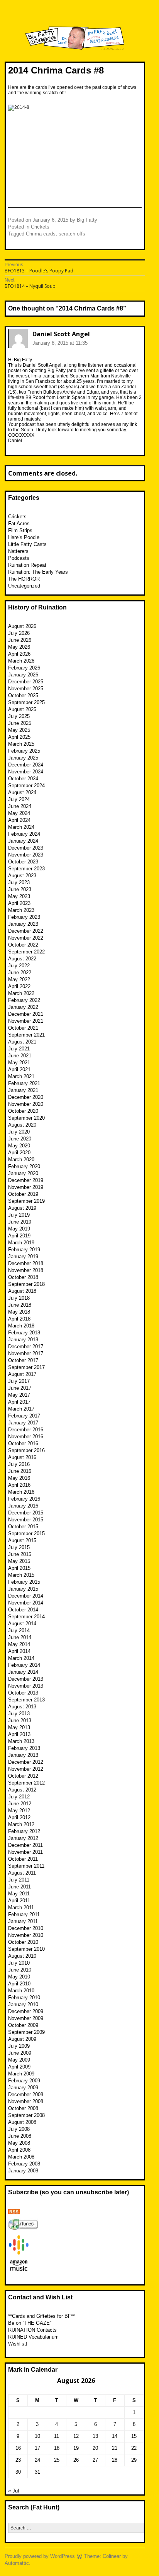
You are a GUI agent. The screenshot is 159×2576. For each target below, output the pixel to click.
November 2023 (26, 855)
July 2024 (19, 799)
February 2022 (24, 1000)
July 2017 (19, 1381)
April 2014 (19, 1651)
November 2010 (26, 1935)
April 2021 (19, 1069)
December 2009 (26, 2011)
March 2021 (21, 1076)
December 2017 (26, 1346)
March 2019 (21, 1243)
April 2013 (19, 1734)
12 (76, 2436)
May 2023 (19, 896)
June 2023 (20, 889)
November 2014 (26, 1603)
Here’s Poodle (24, 537)
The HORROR (24, 579)
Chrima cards (41, 234)
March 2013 (21, 1741)
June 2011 (19, 1887)
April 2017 (19, 1402)
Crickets (40, 227)
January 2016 (23, 1506)
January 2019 (23, 1256)
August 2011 (22, 1873)
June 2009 (20, 2053)
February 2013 (24, 1748)
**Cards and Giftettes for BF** (41, 2316)
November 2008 (26, 2101)
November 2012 (26, 1769)
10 (37, 2436)
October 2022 (23, 945)
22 (134, 2448)
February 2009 (24, 2081)
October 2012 (23, 1776)
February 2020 (24, 1166)
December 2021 (26, 1014)
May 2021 (19, 1063)
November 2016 (26, 1437)
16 (18, 2448)
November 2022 (26, 938)
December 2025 (26, 682)
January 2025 (23, 758)
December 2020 (26, 1097)
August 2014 (22, 1624)
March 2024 (21, 827)
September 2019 (26, 1201)
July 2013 (19, 1714)
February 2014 (24, 1665)
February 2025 (24, 751)
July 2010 (19, 1963)
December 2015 (26, 1513)
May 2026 (19, 647)
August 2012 (22, 1790)
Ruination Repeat (27, 565)
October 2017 (23, 1360)
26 (76, 2460)
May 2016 (19, 1478)
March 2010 (21, 1991)
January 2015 (23, 1589)
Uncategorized (24, 586)
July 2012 (19, 1797)
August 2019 (22, 1208)
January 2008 (23, 2171)
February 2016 (24, 1499)
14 (115, 2436)
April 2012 (19, 1817)
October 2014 (23, 1610)
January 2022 (23, 1007)
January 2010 (23, 2004)
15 (134, 2436)
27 (95, 2460)
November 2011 (25, 1852)
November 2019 (26, 1187)
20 (95, 2448)
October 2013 (23, 1693)
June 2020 (20, 1139)
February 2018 (24, 1333)
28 (115, 2460)
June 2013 (20, 1720)
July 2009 (19, 2046)
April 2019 (19, 1236)
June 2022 (20, 972)
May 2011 (19, 1894)
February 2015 (24, 1582)
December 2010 (26, 1928)
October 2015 (23, 1527)
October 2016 (23, 1443)
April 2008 (19, 2150)
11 (57, 2436)
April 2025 (19, 737)
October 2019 (23, 1194)
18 (57, 2448)
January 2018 (23, 1340)
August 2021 (22, 1042)
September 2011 (26, 1866)
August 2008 (22, 2122)
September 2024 (26, 785)
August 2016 (22, 1457)
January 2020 (23, 1173)
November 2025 (26, 689)
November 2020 (26, 1104)
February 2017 (24, 1416)
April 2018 (19, 1319)
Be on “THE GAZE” (30, 2323)
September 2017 (26, 1367)
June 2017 (20, 1388)
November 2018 (26, 1270)
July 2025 (19, 716)
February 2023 (24, 917)
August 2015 (22, 1540)
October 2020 (23, 1111)
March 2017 (21, 1409)
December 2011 (25, 1845)
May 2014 (19, 1644)
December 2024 (26, 765)
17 (37, 2448)
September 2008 (26, 2115)
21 (115, 2448)
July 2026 (19, 633)
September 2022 (26, 952)
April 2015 (19, 1568)
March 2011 (21, 1907)
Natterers (18, 551)
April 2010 (19, 1984)
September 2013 (26, 1700)
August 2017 (22, 1374)
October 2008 (23, 2108)
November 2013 (26, 1686)
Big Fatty (87, 220)
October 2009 (23, 2025)
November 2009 (26, 2018)
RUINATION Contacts (32, 2330)
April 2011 (19, 1901)
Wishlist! (18, 2344)
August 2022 (22, 959)
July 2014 (19, 1630)
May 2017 (19, 1395)
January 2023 (23, 924)
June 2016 (20, 1471)
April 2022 (19, 986)
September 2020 (26, 1118)
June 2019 (20, 1222)
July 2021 (19, 1049)
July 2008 (19, 2129)
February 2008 (24, 2164)
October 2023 (23, 862)
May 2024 (19, 813)
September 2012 (26, 1783)
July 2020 (19, 1132)
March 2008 (21, 2157)
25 (57, 2460)
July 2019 (19, 1215)
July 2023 (19, 882)
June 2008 (20, 2136)
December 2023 (26, 848)
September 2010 (26, 1949)
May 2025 (19, 730)
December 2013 (26, 1679)
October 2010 (23, 1942)
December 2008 (26, 2094)
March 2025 (21, 744)
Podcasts (19, 558)
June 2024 (20, 806)
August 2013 (22, 1707)
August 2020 (22, 1125)
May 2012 (19, 1811)
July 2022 (19, 966)
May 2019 (19, 1229)
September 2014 (26, 1617)
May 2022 (19, 979)
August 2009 (22, 2039)
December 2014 (26, 1596)
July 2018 (19, 1298)
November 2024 (26, 772)
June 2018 (20, 1305)
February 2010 (24, 1998)
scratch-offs (72, 234)
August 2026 (22, 626)
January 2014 (23, 1672)
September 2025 (26, 702)
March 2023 (21, 910)
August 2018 (22, 1291)
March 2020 (21, 1159)
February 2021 (24, 1083)
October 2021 (23, 1028)
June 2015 (20, 1554)
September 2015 (26, 1533)
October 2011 (23, 1859)
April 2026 (19, 654)
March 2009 (21, 2074)
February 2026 (24, 668)
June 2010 (20, 1970)
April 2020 (19, 1153)
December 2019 (26, 1180)
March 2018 (21, 1326)
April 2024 (19, 820)
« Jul (14, 2491)
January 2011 (23, 1921)
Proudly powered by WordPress (40, 2556)
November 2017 (26, 1353)
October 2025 (23, 695)
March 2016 (21, 1492)
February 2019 (24, 1250)
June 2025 (20, 723)
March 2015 (21, 1575)
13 (95, 2436)
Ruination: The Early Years (38, 572)
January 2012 (23, 1838)
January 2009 (23, 2088)
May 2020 (19, 1146)
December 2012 (26, 1762)
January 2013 (23, 1755)
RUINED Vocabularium (33, 2337)
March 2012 (21, 1824)
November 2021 (26, 1021)
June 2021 (20, 1056)
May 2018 (19, 1312)
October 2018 (23, 1277)
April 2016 (19, 1485)
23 (18, 2460)
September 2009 (26, 2032)
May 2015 (19, 1561)
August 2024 (22, 792)
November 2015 (26, 1520)
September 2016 (26, 1450)
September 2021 (26, 1035)
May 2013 (19, 1727)
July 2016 (19, 1464)
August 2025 (22, 709)
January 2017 (23, 1423)
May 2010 (19, 1977)
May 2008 (19, 2143)
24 (37, 2460)
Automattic (17, 2563)
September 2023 (26, 869)
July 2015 (19, 1547)
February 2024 (24, 834)
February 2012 (24, 1831)
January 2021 (23, 1090)
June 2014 (20, 1637)
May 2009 (19, 2060)
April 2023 (19, 903)
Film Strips (20, 530)
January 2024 (23, 841)
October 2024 (23, 779)
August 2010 (22, 1956)
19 (76, 2448)
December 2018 (26, 1263)
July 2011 (19, 1880)
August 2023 (22, 876)
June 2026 (20, 640)
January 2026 (23, 675)
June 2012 (20, 1804)
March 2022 (21, 993)
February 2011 (24, 1914)
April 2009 (19, 2067)
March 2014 (21, 1658)
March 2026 (21, 661)
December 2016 (26, 1430)
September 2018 (26, 1284)
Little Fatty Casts (27, 544)
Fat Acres (19, 523)
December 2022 (26, 931)
